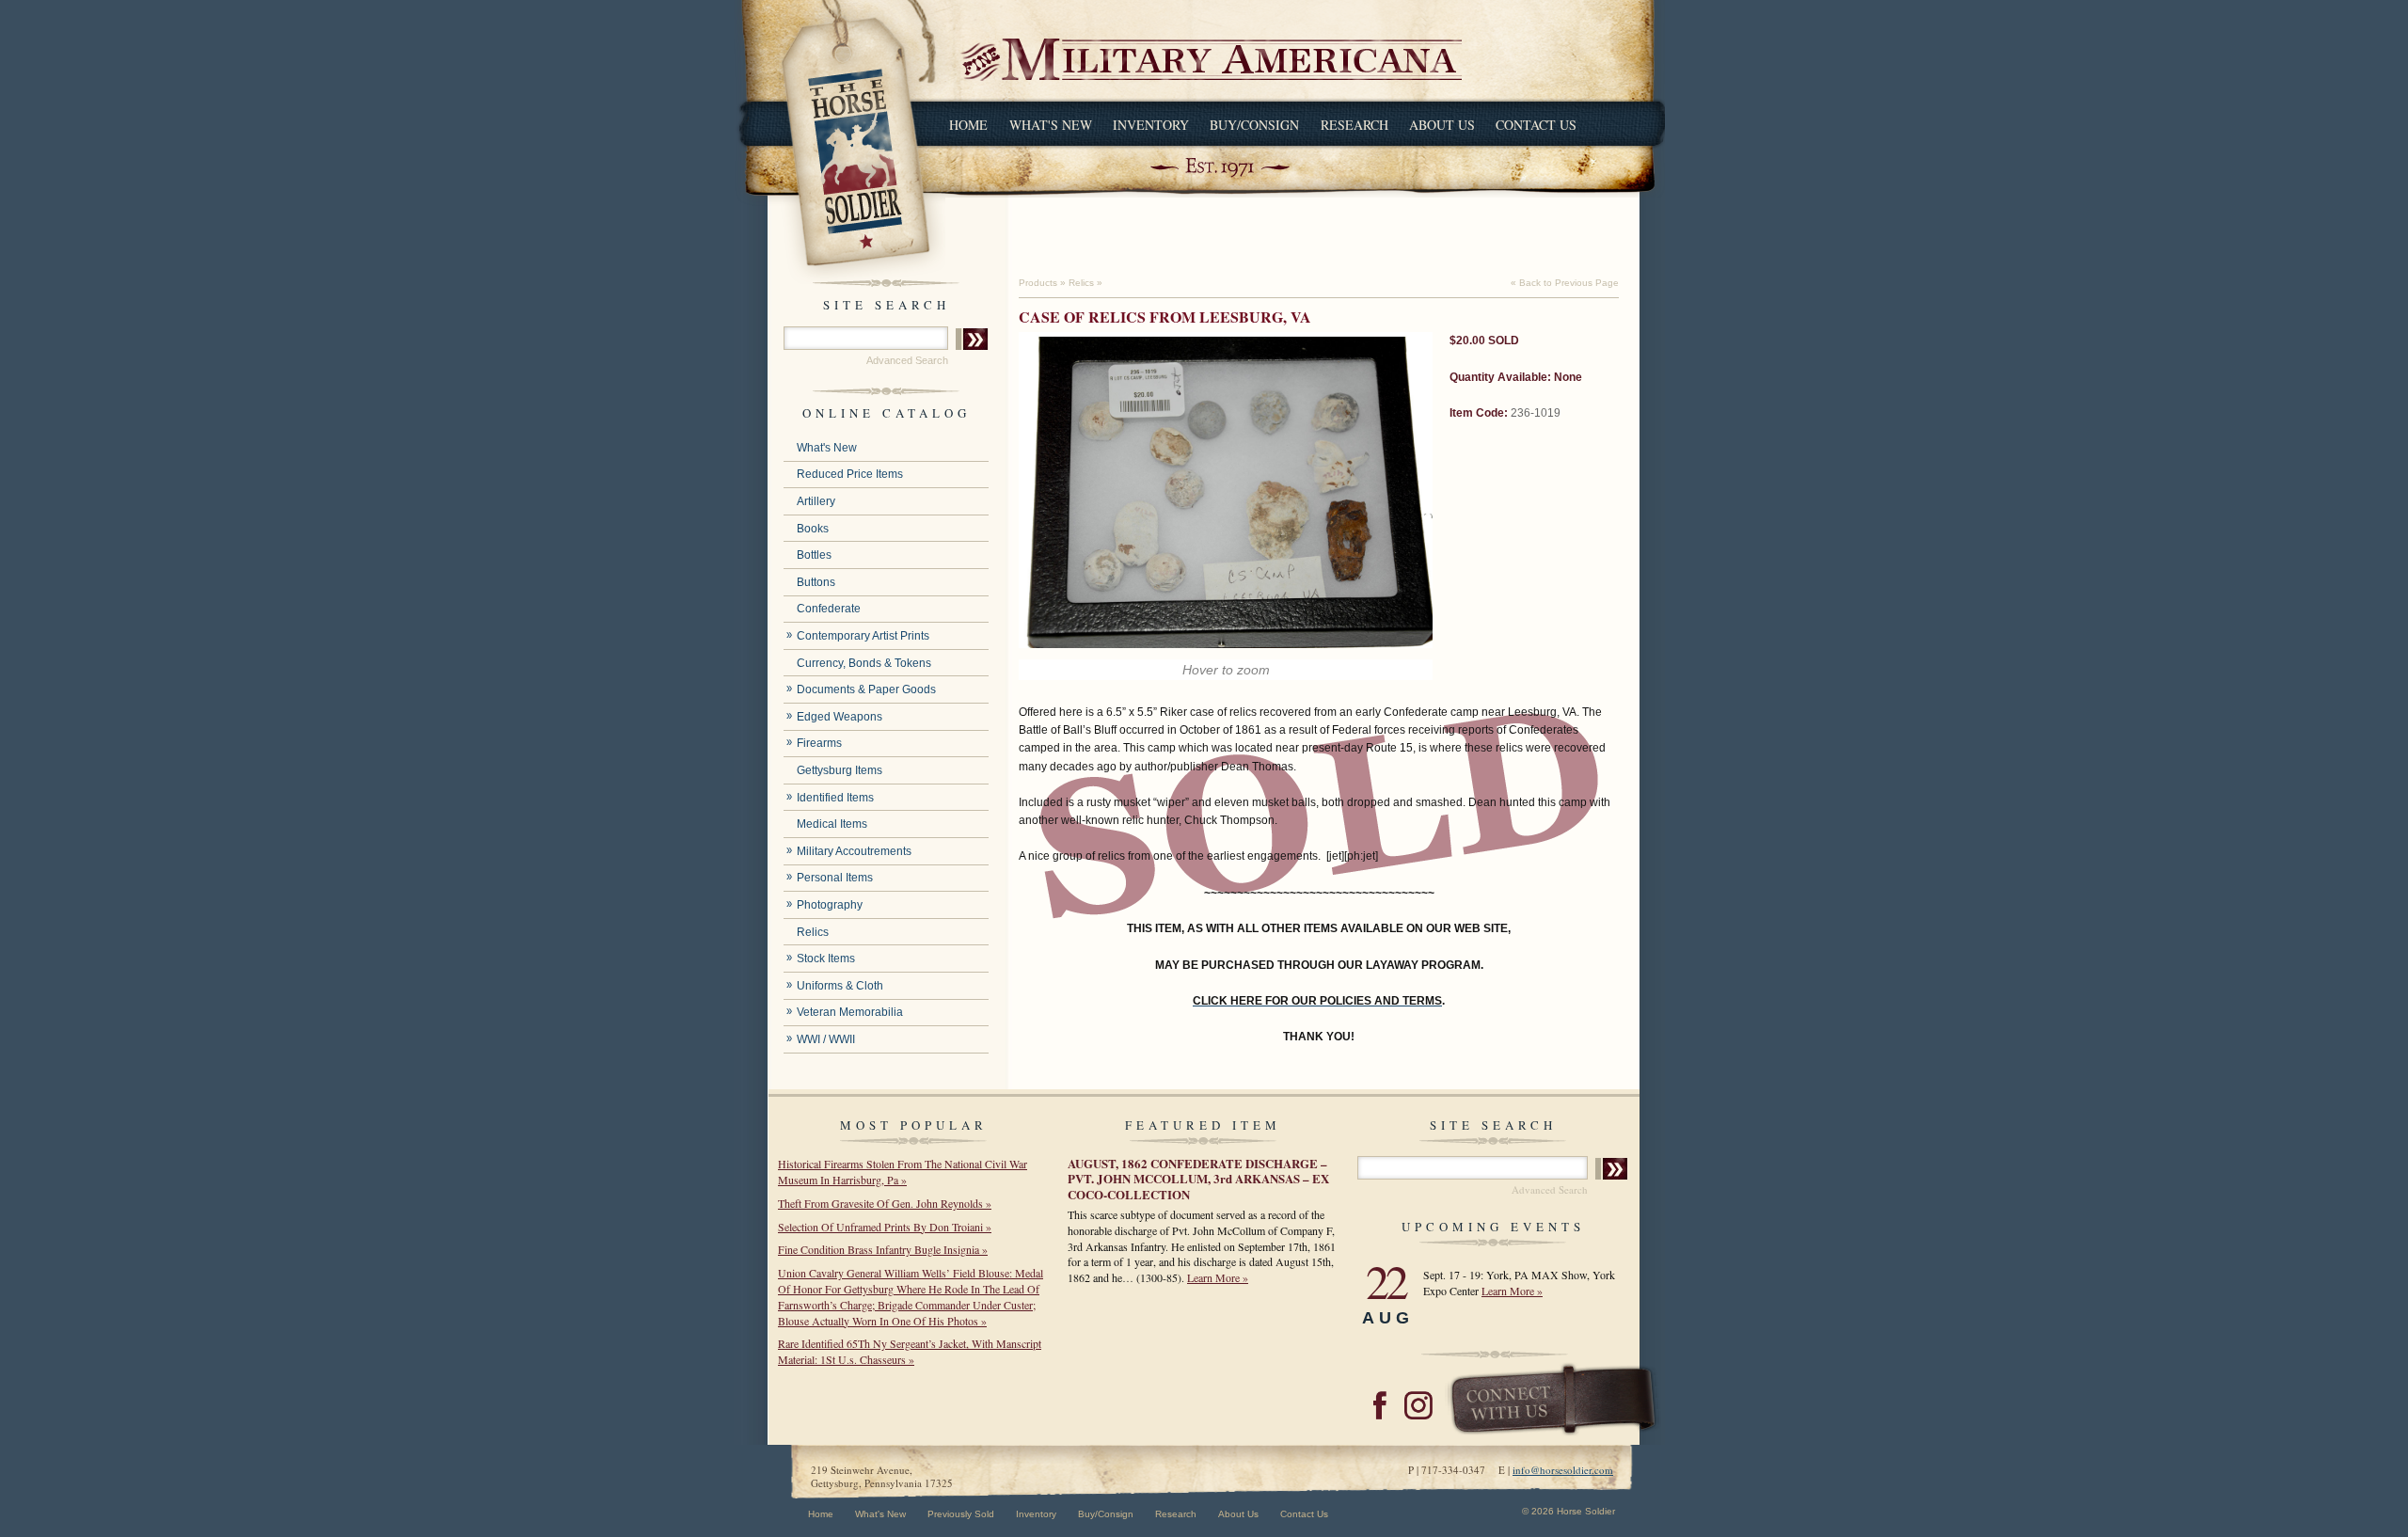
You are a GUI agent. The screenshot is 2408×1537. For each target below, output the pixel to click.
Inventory (1151, 125)
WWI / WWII (826, 1039)
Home (968, 125)
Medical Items (832, 824)
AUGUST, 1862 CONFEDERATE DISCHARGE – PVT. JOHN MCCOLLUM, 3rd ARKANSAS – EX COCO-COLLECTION (1198, 1179)
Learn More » (1218, 1277)
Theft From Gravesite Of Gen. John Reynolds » (885, 1203)
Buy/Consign (1254, 125)
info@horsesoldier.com (1563, 1470)
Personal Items (835, 878)
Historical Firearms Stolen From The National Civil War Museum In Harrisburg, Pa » (903, 1172)
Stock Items (826, 959)
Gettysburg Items (840, 770)
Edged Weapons (840, 717)
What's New (1051, 125)
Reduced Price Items (850, 474)
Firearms (819, 743)
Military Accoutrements (854, 851)
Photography (830, 905)
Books (813, 529)
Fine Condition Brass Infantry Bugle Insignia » (883, 1249)
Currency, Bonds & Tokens (864, 663)
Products (1038, 283)
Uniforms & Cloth (840, 986)
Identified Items (835, 798)
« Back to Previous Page (1565, 283)
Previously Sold (961, 1514)
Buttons (816, 582)
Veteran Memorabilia (850, 1012)
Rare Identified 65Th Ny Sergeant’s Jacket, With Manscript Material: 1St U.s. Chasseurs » (910, 1351)
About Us (1442, 125)
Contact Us (1536, 125)
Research (1354, 125)
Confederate (829, 609)
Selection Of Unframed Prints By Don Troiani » (885, 1227)
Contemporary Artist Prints (863, 636)
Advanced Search (907, 360)
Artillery (816, 501)
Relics (813, 932)
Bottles (814, 555)
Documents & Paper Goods (866, 689)
